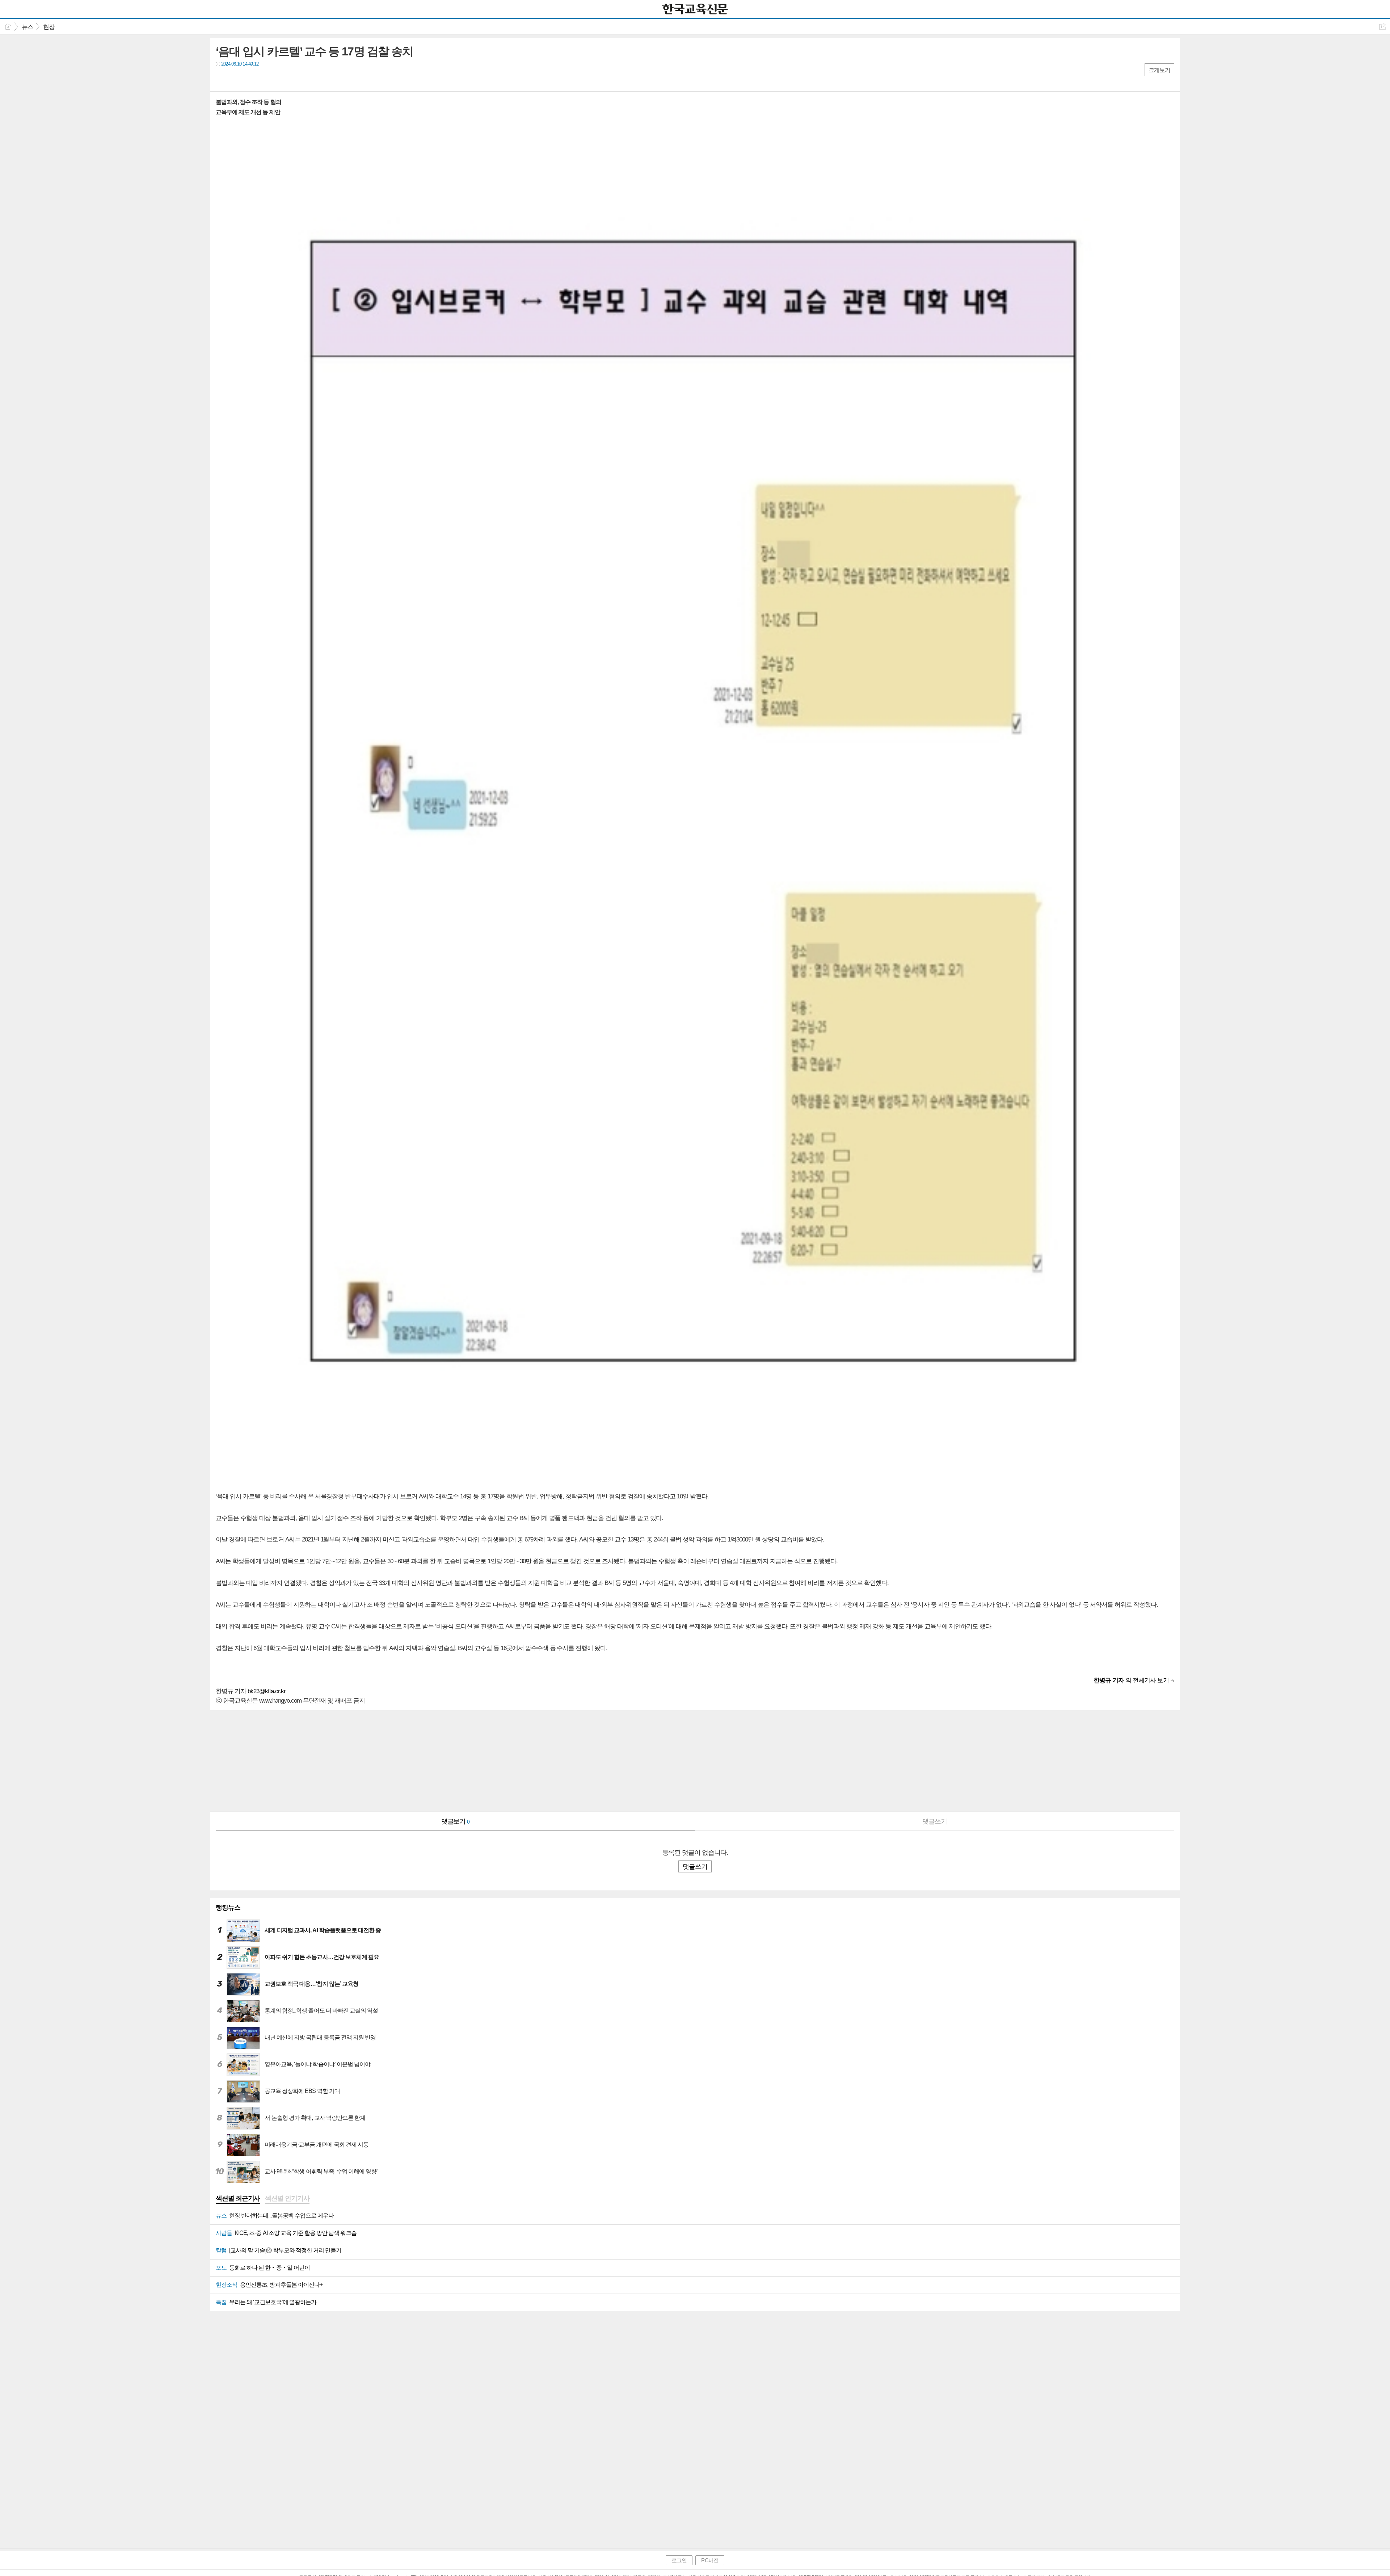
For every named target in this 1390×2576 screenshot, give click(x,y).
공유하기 (1383, 27)
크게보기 (1159, 70)
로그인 (679, 2560)
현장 (49, 27)
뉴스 (28, 27)
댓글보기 (456, 1821)
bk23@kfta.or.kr (267, 1691)
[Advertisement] (427, 1761)
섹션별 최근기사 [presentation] (238, 2198)
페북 (222, 79)
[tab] (238, 2199)
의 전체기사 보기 (1131, 1680)
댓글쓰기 (935, 1821)
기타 (266, 79)
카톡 (251, 79)
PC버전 (710, 2560)
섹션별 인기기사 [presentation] (287, 2198)
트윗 (237, 79)
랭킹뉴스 (228, 1908)
